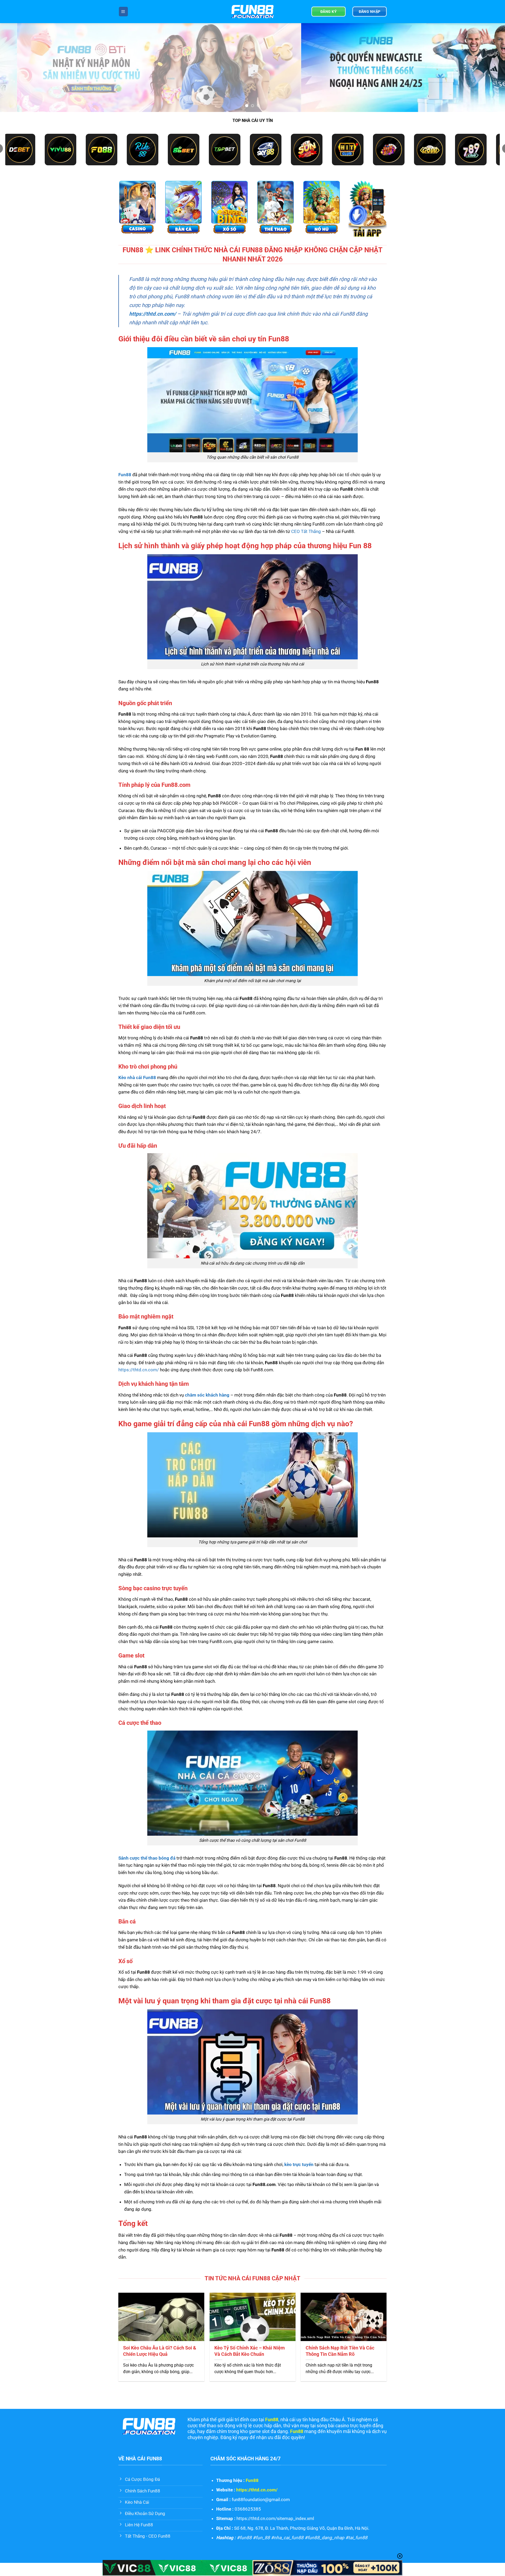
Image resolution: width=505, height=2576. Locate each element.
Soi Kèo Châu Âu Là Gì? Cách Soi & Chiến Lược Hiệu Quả (160, 2351)
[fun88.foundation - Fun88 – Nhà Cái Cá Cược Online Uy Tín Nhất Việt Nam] (252, 12)
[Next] (488, 68)
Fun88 (252, 2480)
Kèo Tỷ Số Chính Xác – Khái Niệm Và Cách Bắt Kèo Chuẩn (250, 2351)
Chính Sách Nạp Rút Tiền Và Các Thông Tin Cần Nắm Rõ (340, 2351)
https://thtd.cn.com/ (153, 314)
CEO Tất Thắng (306, 531)
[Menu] (123, 11)
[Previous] (17, 68)
